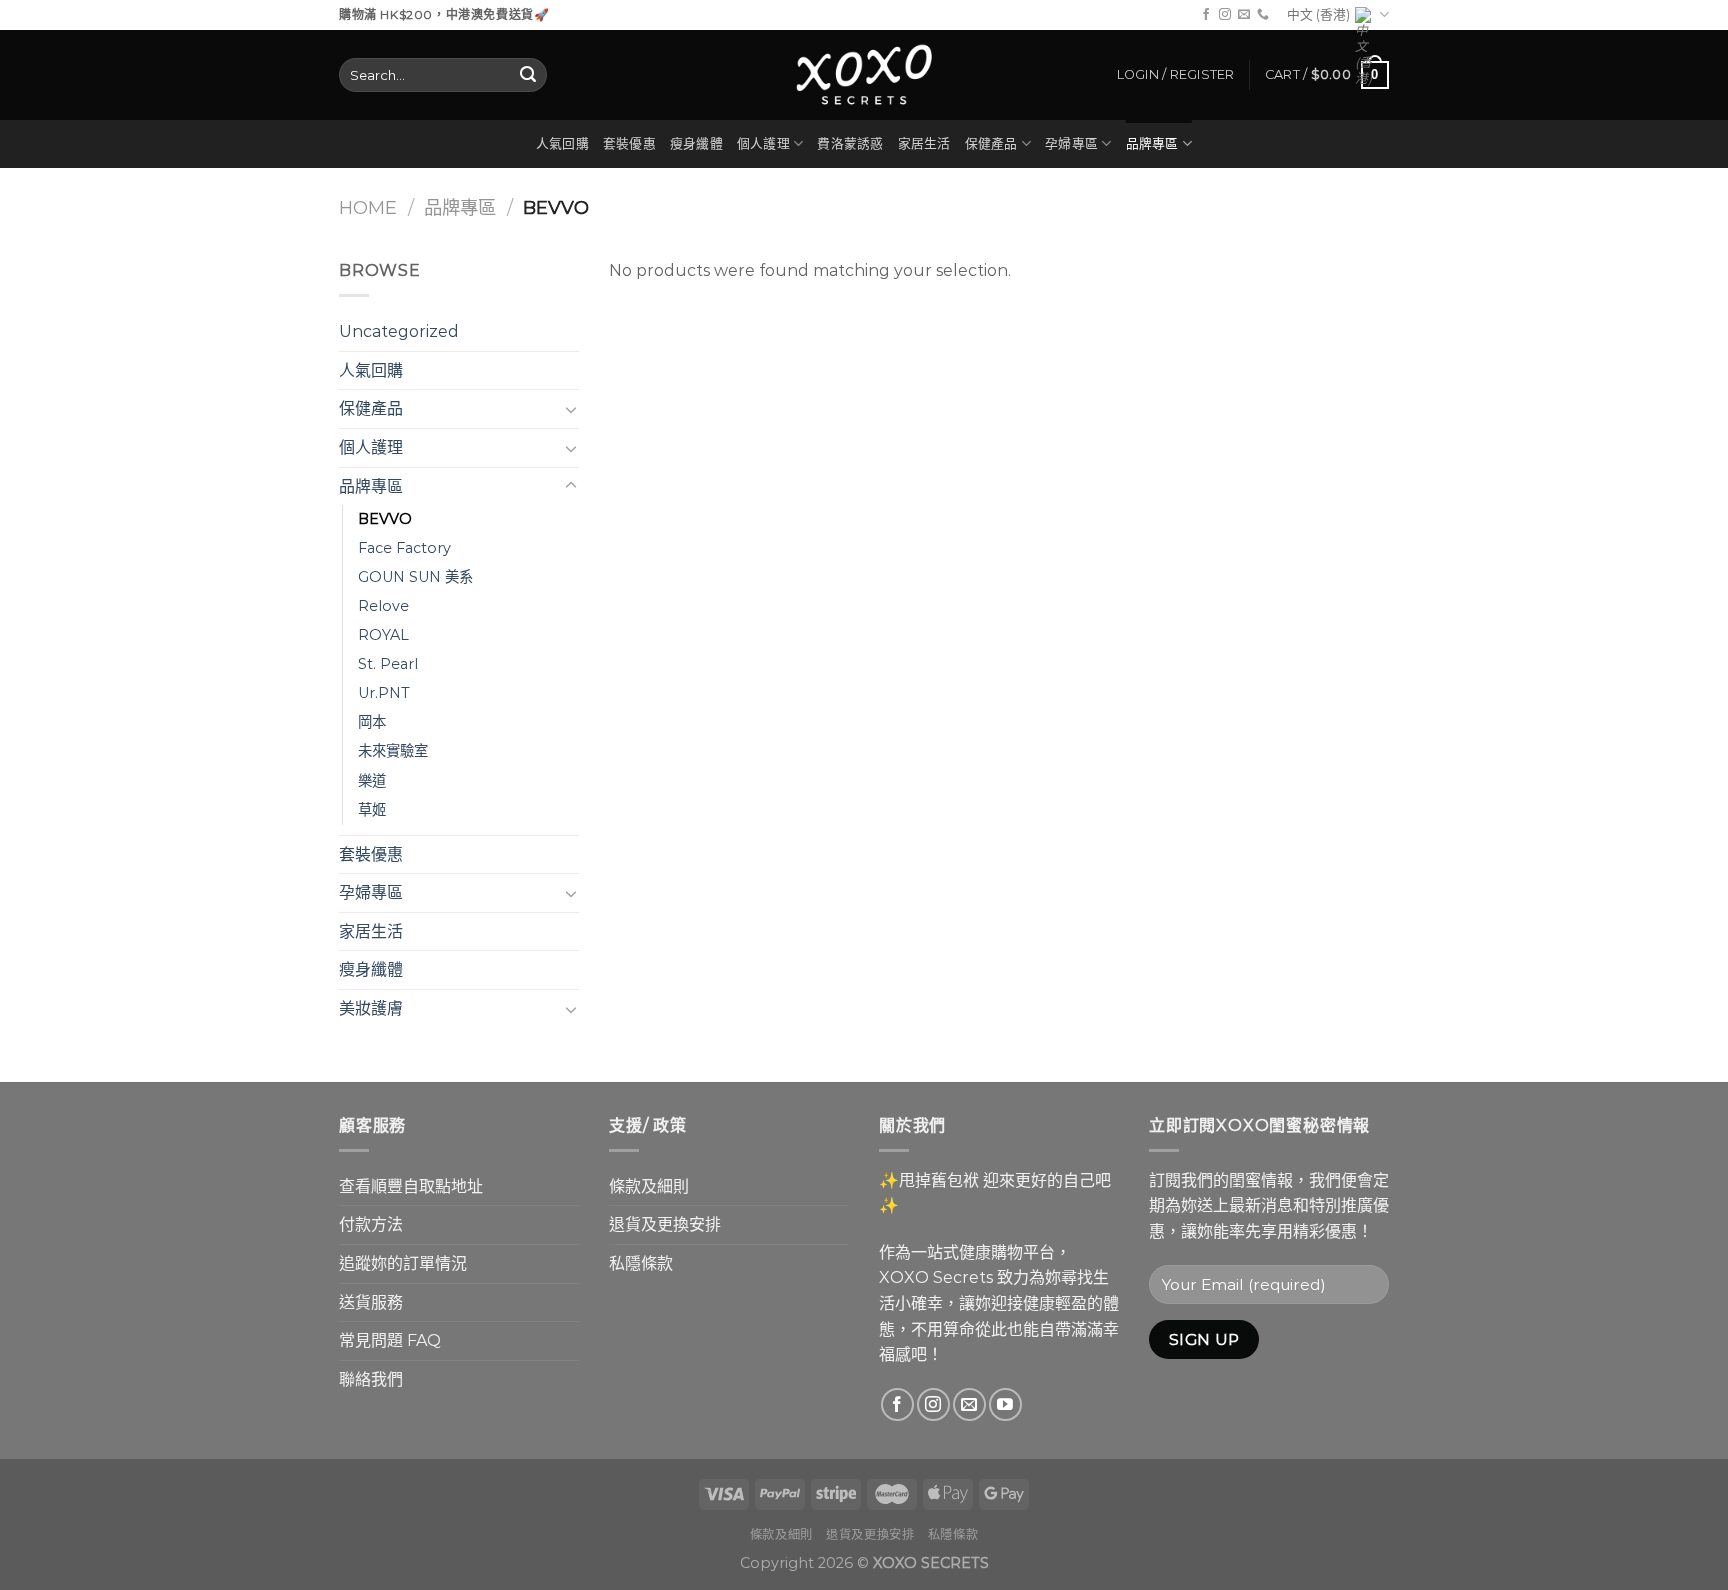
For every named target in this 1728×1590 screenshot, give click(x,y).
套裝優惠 (629, 143)
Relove (383, 606)
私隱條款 (641, 1263)
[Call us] (1263, 15)
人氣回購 (562, 143)
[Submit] (528, 75)
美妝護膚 (371, 1008)
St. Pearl (388, 664)
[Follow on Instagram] (1225, 15)
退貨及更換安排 (665, 1224)
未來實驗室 (393, 751)
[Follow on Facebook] (1206, 15)
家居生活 (924, 143)
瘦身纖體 (696, 143)
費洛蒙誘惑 (850, 143)
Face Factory (404, 548)
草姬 (372, 810)
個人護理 (763, 143)
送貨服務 (371, 1302)
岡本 (372, 722)
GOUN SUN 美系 (415, 577)
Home (368, 207)
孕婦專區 (1071, 143)
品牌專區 (1152, 143)
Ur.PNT (384, 693)
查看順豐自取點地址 (411, 1186)
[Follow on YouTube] (1005, 1404)
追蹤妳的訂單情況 (403, 1263)
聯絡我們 (371, 1379)
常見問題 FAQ (390, 1340)
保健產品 (991, 143)
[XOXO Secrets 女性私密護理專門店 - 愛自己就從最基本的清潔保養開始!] (864, 75)
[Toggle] (571, 409)
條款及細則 (649, 1186)
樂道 (372, 781)
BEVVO (385, 519)
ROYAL (383, 635)
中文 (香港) (1318, 14)
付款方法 (371, 1224)
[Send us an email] (1244, 15)
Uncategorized (399, 331)
